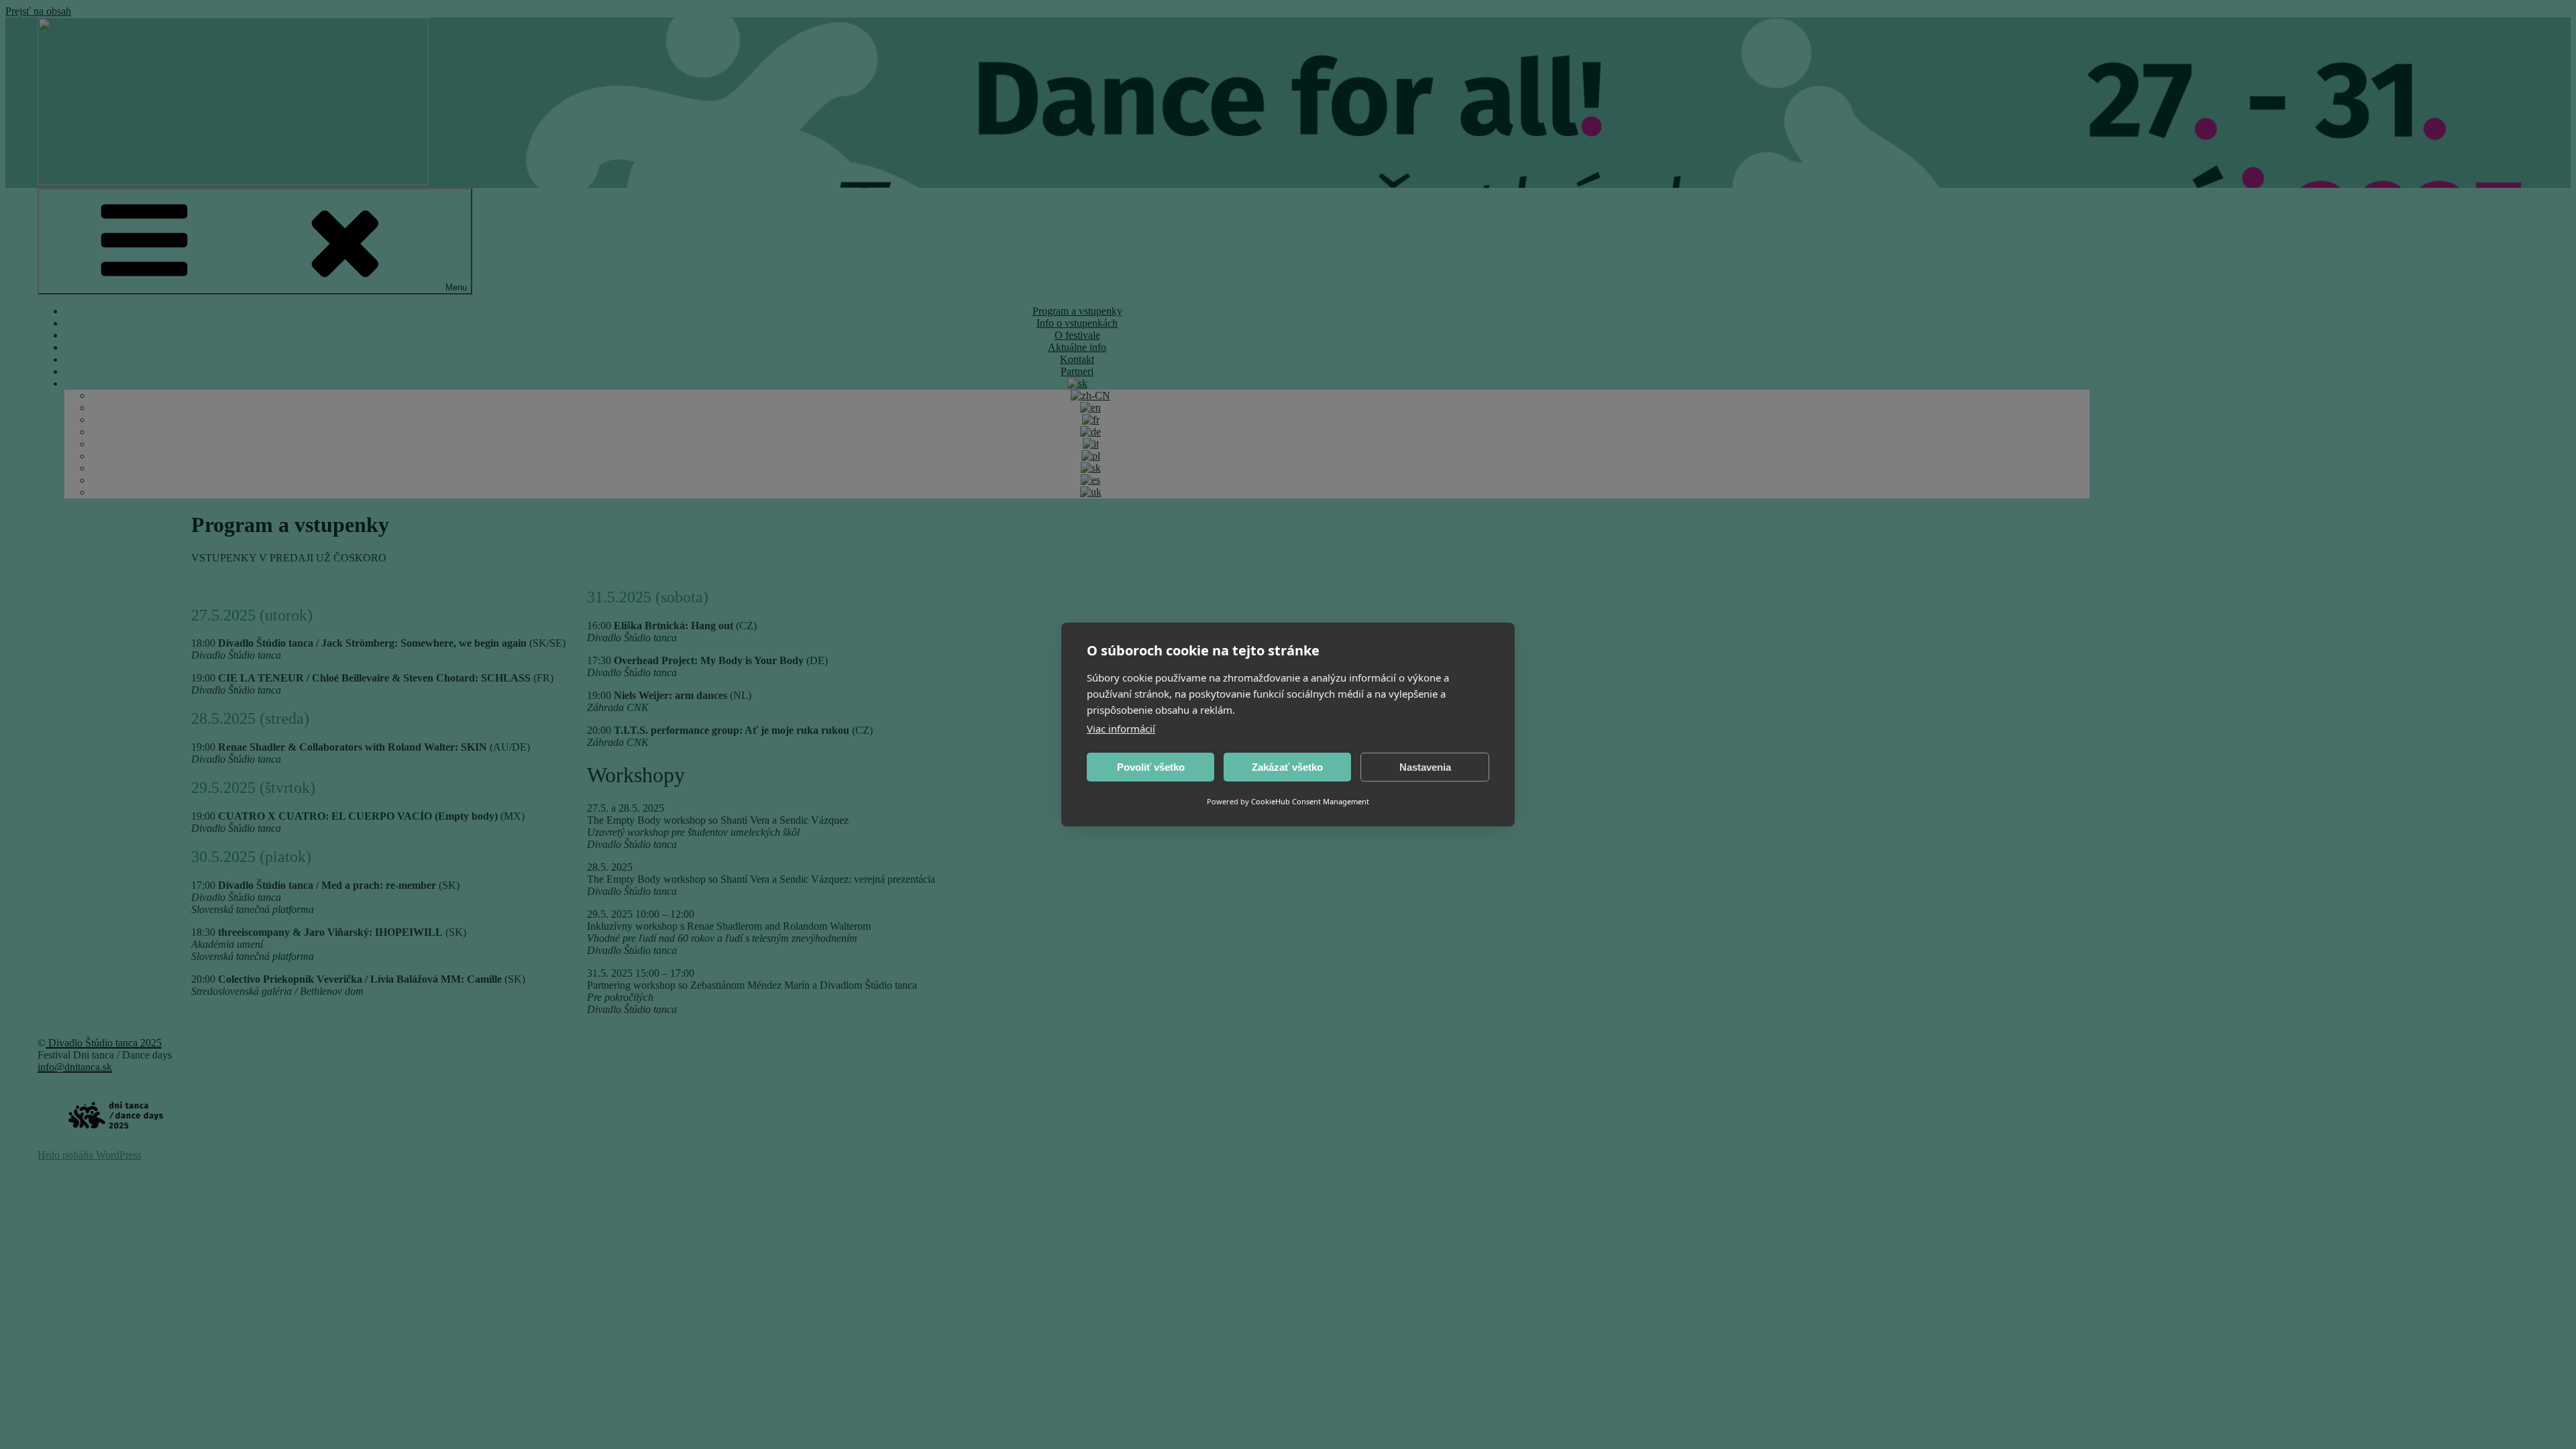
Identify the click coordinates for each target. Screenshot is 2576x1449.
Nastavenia (1425, 767)
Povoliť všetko (1151, 767)
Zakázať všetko (1287, 767)
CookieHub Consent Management (1310, 801)
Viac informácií (1121, 729)
